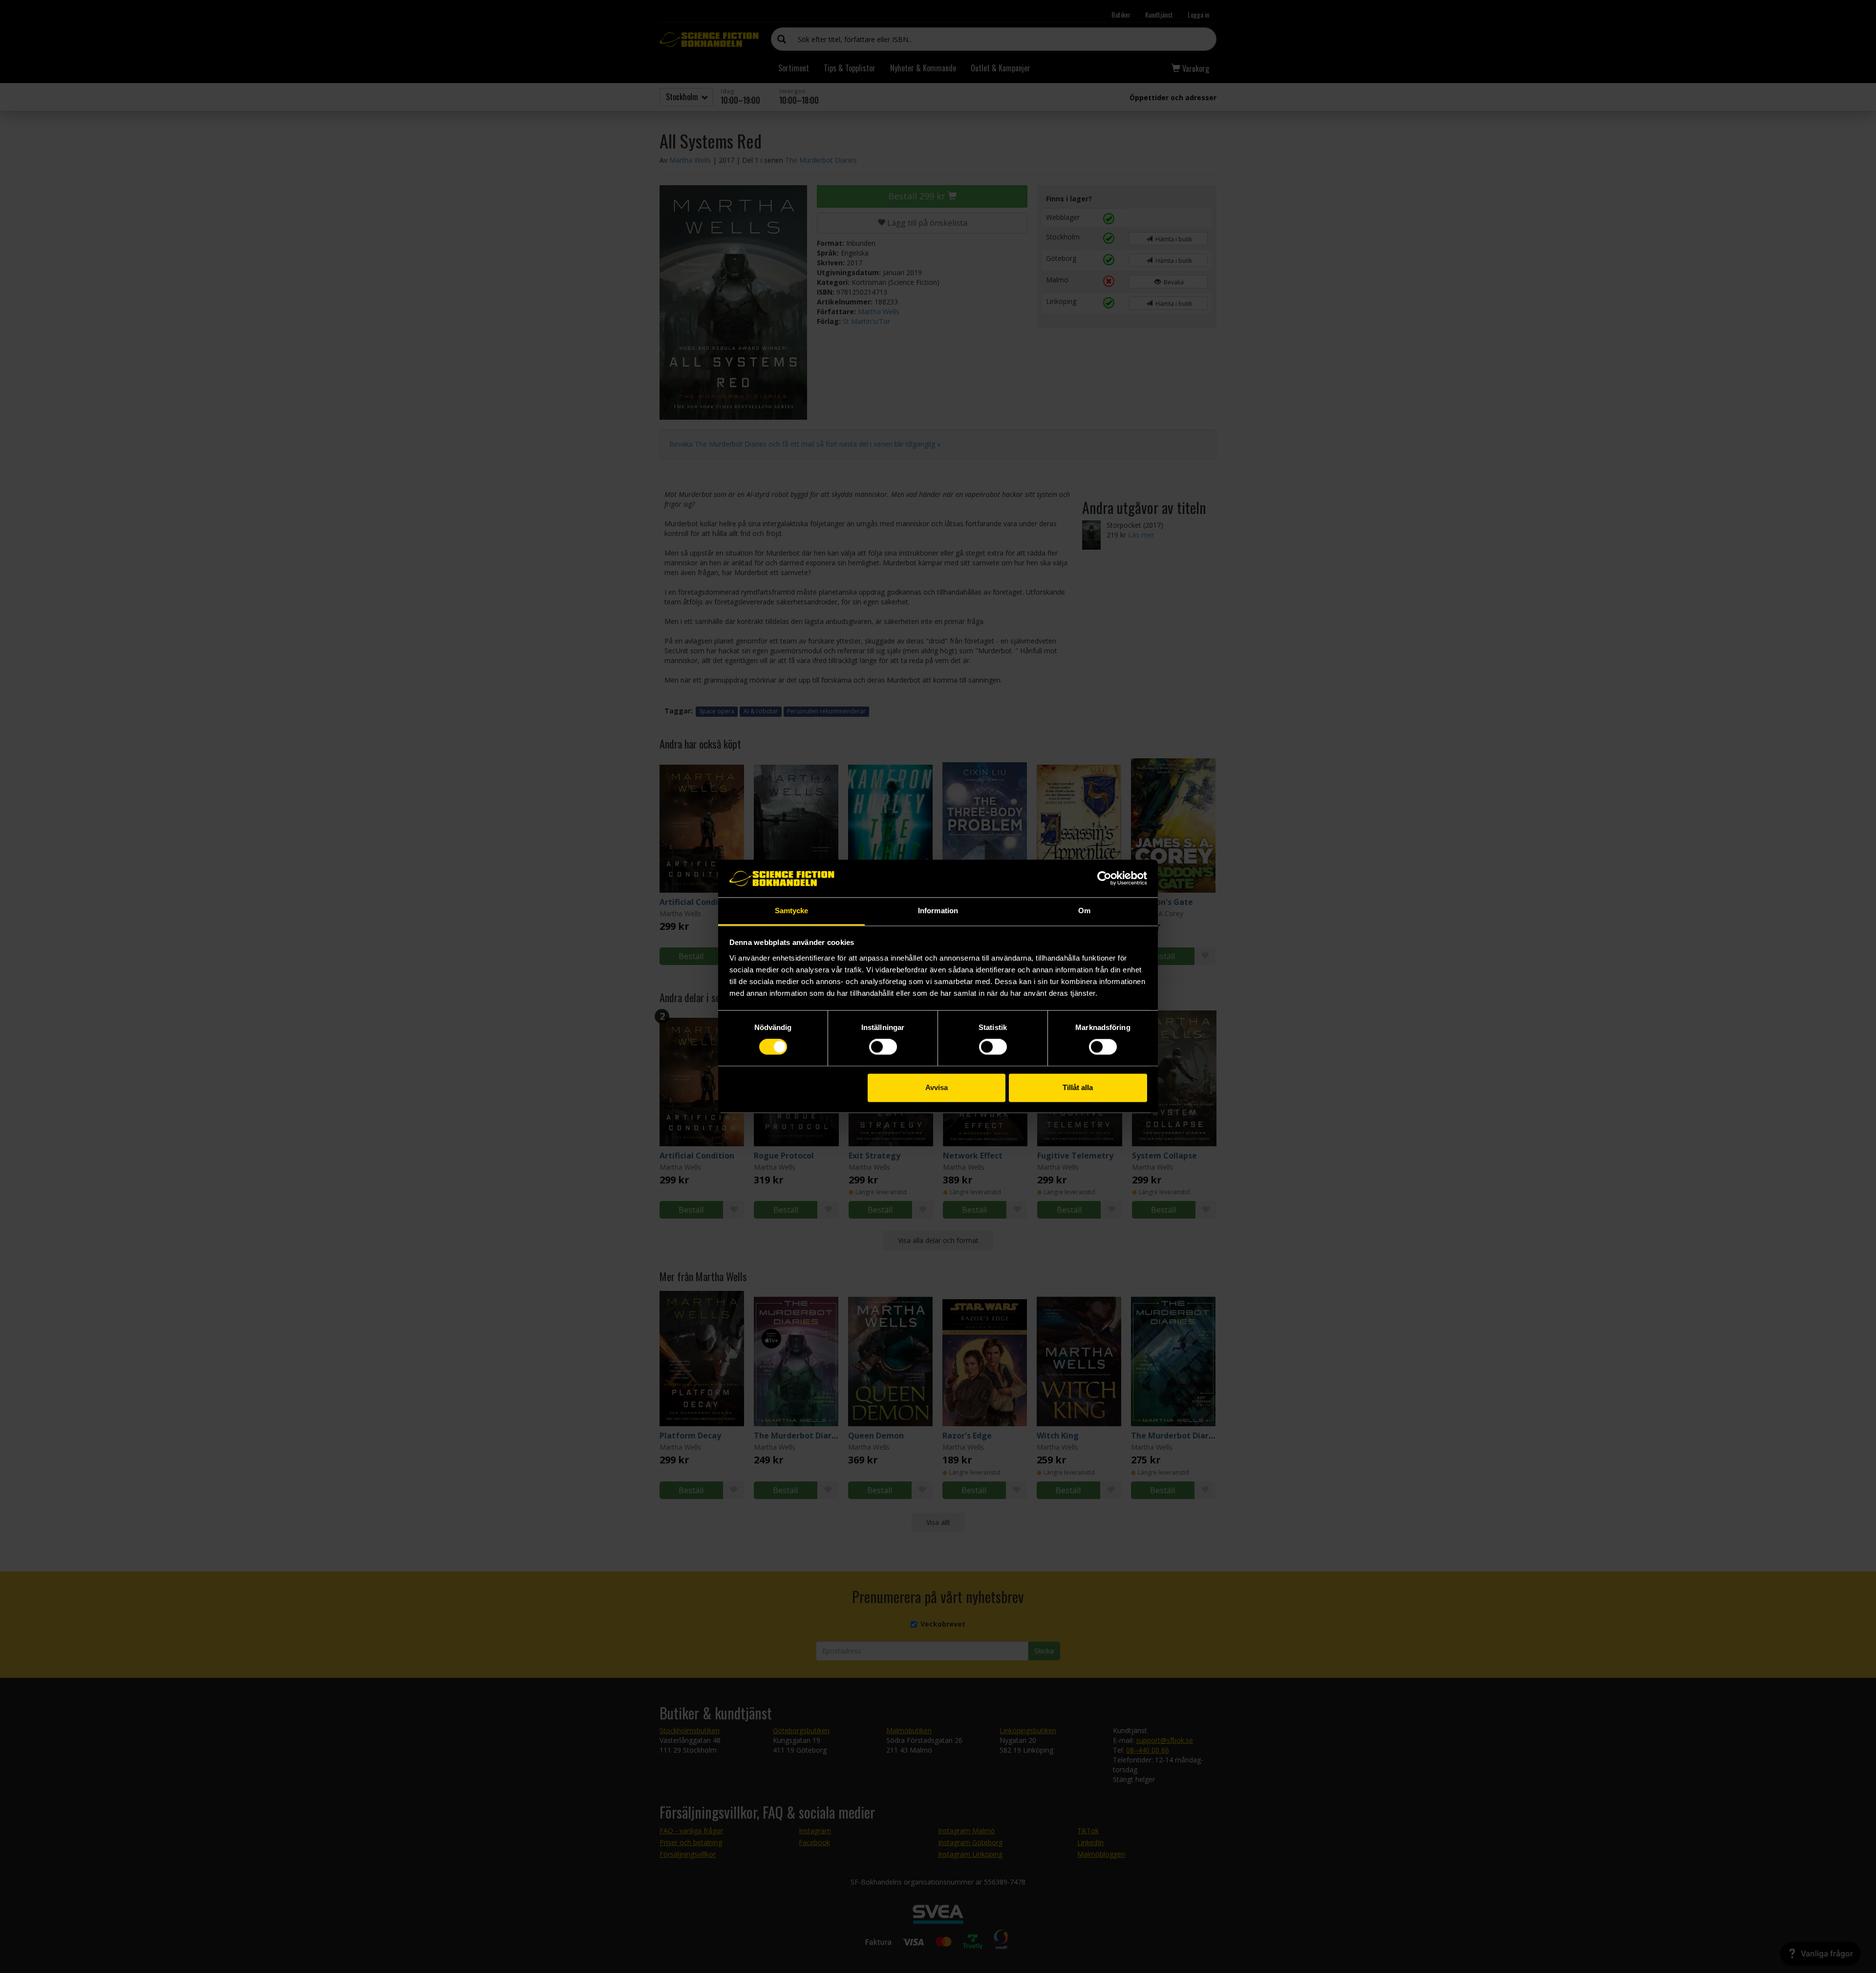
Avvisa (937, 1087)
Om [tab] (1084, 911)
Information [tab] (938, 911)
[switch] (883, 1047)
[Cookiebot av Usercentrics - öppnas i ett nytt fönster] (1104, 879)
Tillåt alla (1078, 1087)
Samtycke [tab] (792, 911)
